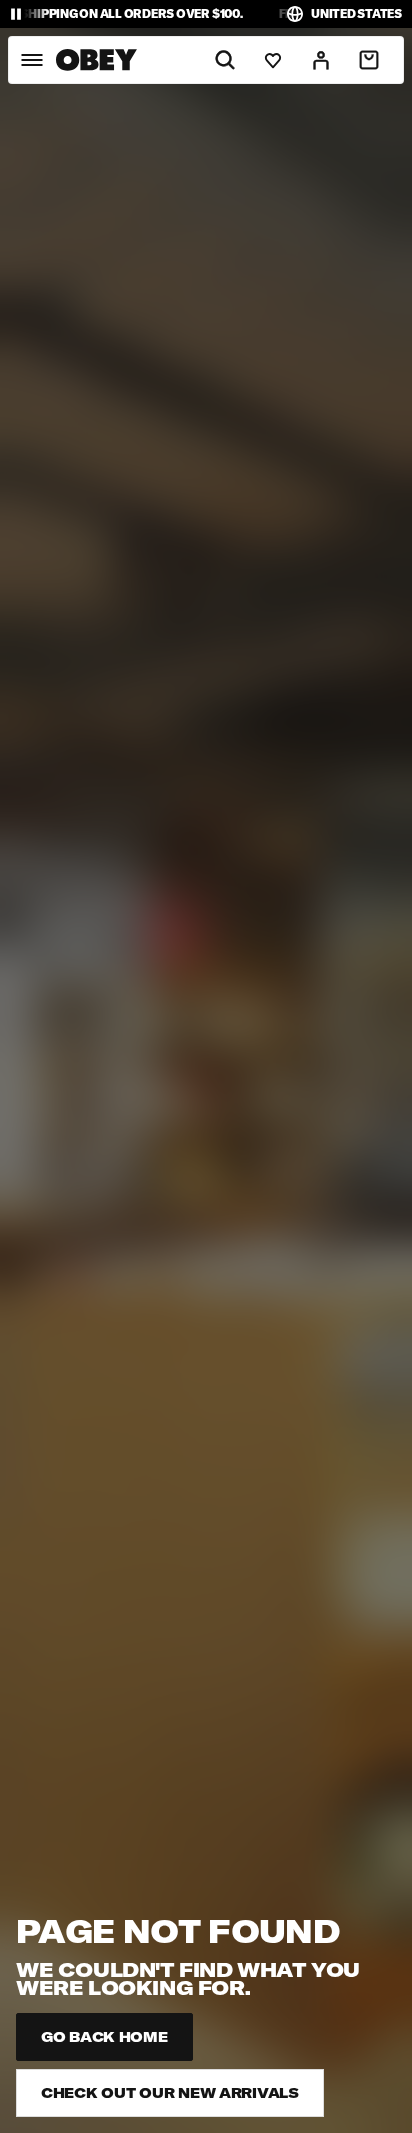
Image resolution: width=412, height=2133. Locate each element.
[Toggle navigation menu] (31, 60)
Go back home (104, 2037)
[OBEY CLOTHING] (96, 60)
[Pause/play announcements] (16, 14)
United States (356, 13)
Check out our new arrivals (170, 2093)
